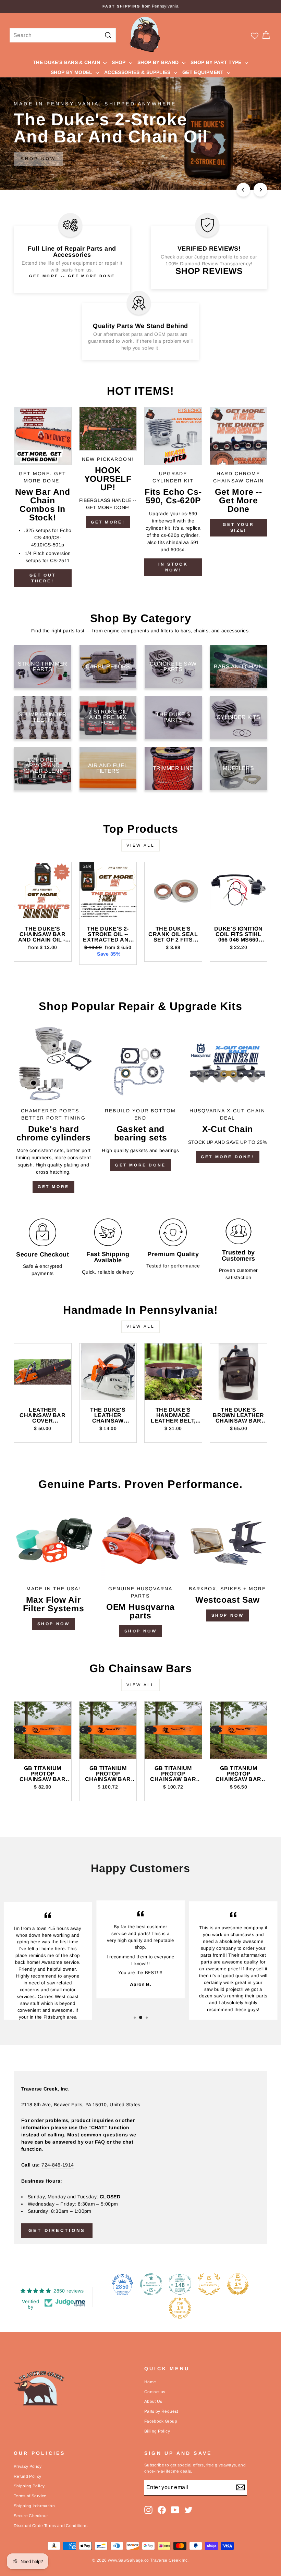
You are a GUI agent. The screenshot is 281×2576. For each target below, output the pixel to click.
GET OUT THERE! (43, 578)
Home (150, 2382)
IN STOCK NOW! (173, 567)
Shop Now (54, 1624)
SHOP (119, 62)
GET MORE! (108, 522)
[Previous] (243, 190)
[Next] (260, 190)
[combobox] (63, 35)
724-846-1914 (58, 2165)
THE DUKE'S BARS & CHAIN (67, 62)
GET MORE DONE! (227, 1157)
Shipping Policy (29, 2486)
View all (141, 845)
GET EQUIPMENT (204, 72)
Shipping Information (34, 2506)
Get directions (57, 2230)
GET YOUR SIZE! (238, 527)
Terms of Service (30, 2496)
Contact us (155, 2392)
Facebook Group (161, 2421)
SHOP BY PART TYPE (217, 62)
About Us (153, 2401)
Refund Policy (28, 2476)
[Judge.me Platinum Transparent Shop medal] (151, 2284)
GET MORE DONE (140, 1165)
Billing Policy (157, 2431)
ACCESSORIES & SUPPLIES (138, 72)
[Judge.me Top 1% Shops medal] (238, 2284)
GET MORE (53, 1187)
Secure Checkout (31, 2516)
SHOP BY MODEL (72, 72)
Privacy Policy (28, 2466)
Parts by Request (161, 2411)
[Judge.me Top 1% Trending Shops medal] (180, 2308)
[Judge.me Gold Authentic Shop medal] (209, 2284)
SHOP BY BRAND (159, 62)
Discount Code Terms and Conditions (51, 2526)
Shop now (141, 1631)
